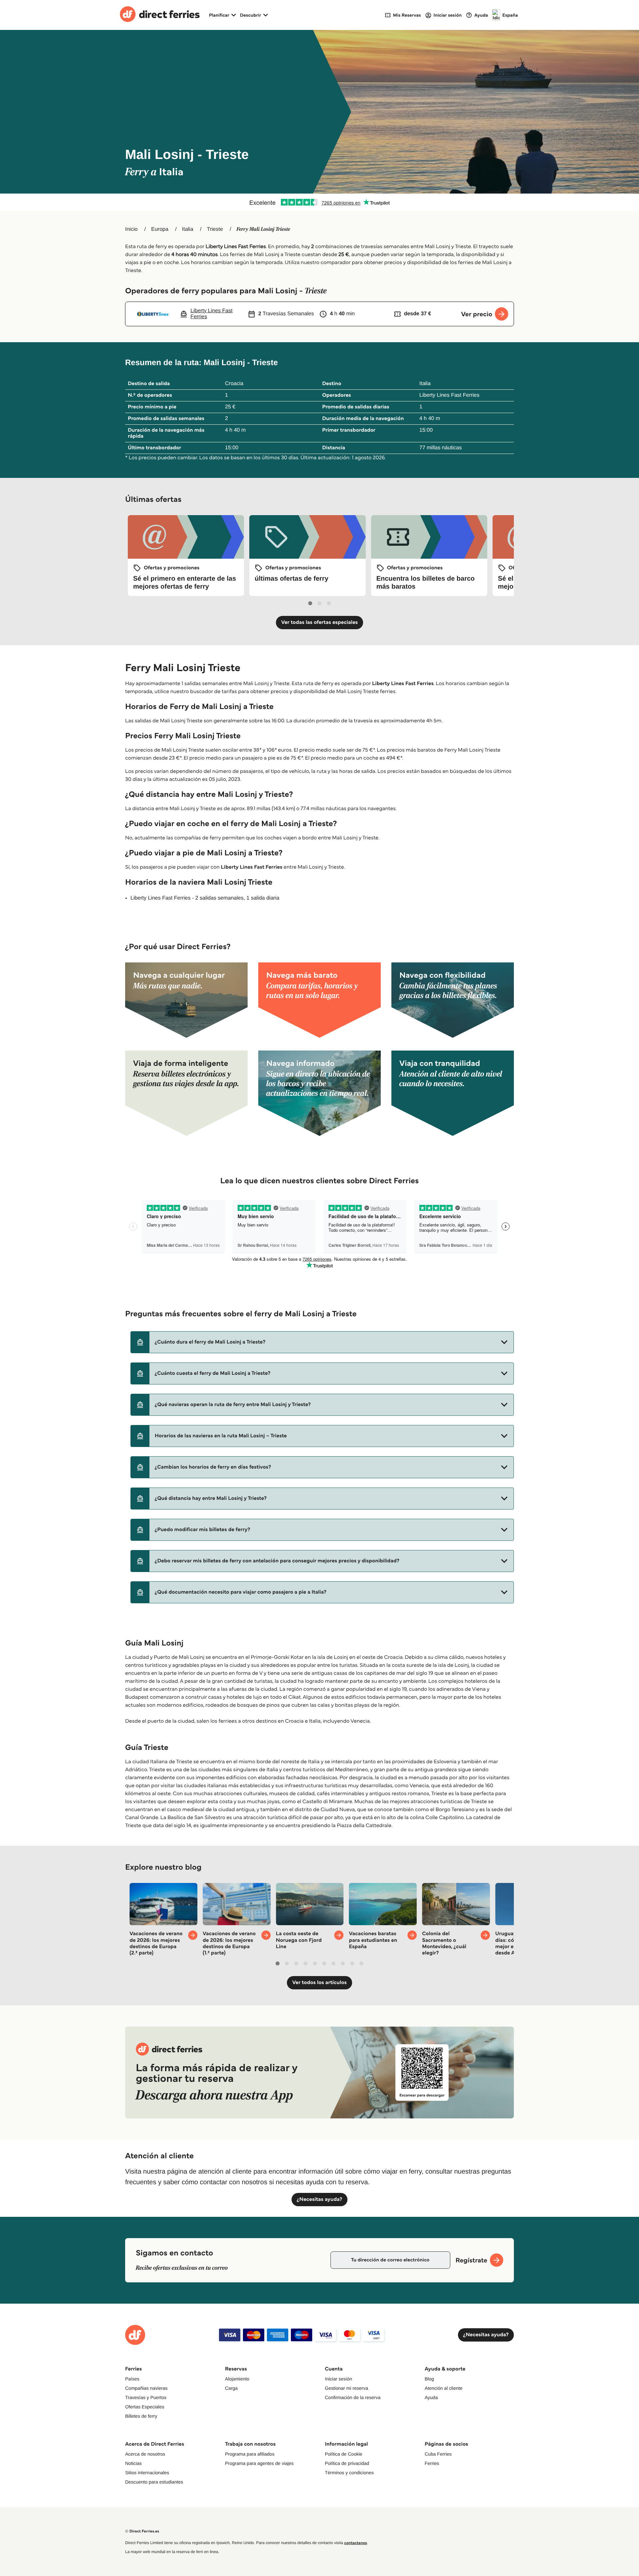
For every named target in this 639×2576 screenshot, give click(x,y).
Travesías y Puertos (146, 2397)
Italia (188, 229)
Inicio (131, 229)
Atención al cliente (444, 2388)
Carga (231, 2388)
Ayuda (431, 2397)
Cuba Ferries (438, 2454)
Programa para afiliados (250, 2454)
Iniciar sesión (338, 2379)
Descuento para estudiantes (154, 2482)
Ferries (432, 2463)
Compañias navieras (146, 2388)
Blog (429, 2379)
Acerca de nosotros (145, 2454)
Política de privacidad (347, 2463)
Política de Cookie (344, 2454)
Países (132, 2379)
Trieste (215, 229)
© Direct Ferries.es (142, 2531)
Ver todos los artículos (319, 1983)
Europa (160, 229)
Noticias (133, 2463)
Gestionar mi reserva (346, 2388)
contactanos (355, 2543)
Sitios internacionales (147, 2473)
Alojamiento (237, 2379)
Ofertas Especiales (145, 2407)
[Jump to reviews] (319, 202)
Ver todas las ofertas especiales (319, 622)
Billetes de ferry (141, 2416)
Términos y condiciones (349, 2473)
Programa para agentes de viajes (259, 2463)
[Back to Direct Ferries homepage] (160, 15)
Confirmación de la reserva (353, 2397)
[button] (322, 1342)
